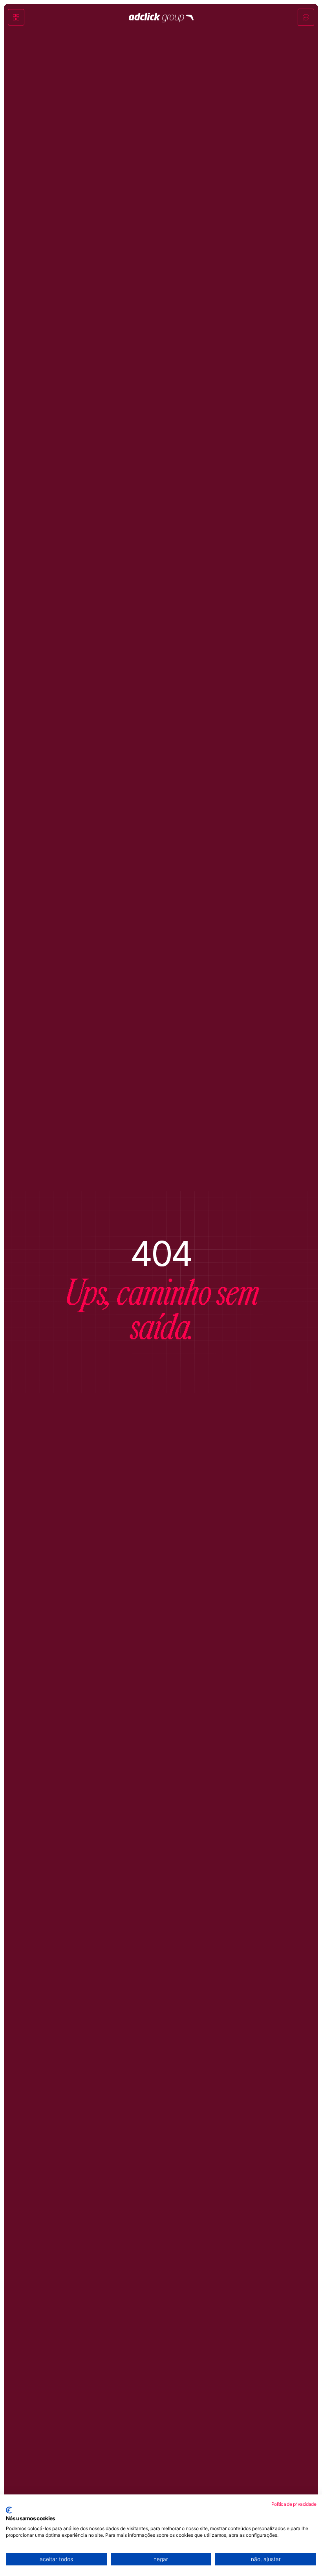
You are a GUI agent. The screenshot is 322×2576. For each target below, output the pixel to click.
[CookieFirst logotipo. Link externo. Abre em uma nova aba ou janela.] (9, 2510)
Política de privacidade (294, 2504)
